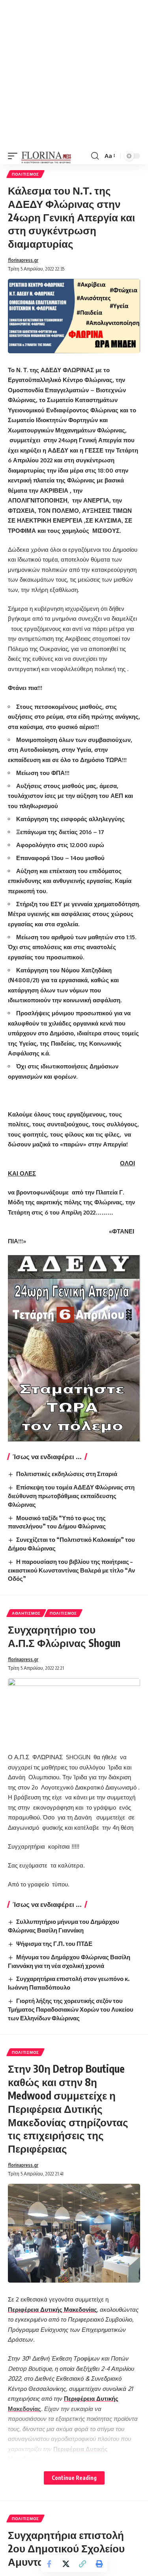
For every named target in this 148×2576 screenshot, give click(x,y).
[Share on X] (66, 2564)
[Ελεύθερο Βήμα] (46, 156)
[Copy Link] (82, 2564)
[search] (95, 156)
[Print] (99, 2564)
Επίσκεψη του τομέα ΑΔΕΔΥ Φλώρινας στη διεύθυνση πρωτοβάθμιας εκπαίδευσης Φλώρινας (71, 1496)
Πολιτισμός (25, 174)
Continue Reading (74, 2478)
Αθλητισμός (26, 1613)
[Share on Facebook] (49, 2564)
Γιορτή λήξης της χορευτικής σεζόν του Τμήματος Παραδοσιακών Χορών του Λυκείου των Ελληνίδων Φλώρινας (71, 2009)
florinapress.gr (23, 260)
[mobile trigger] (15, 156)
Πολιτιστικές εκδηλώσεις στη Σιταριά (67, 1474)
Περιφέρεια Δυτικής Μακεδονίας (52, 2310)
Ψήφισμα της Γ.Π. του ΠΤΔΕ (54, 1944)
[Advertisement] (74, 74)
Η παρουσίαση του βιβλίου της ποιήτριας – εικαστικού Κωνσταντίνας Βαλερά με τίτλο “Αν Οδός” (71, 1570)
